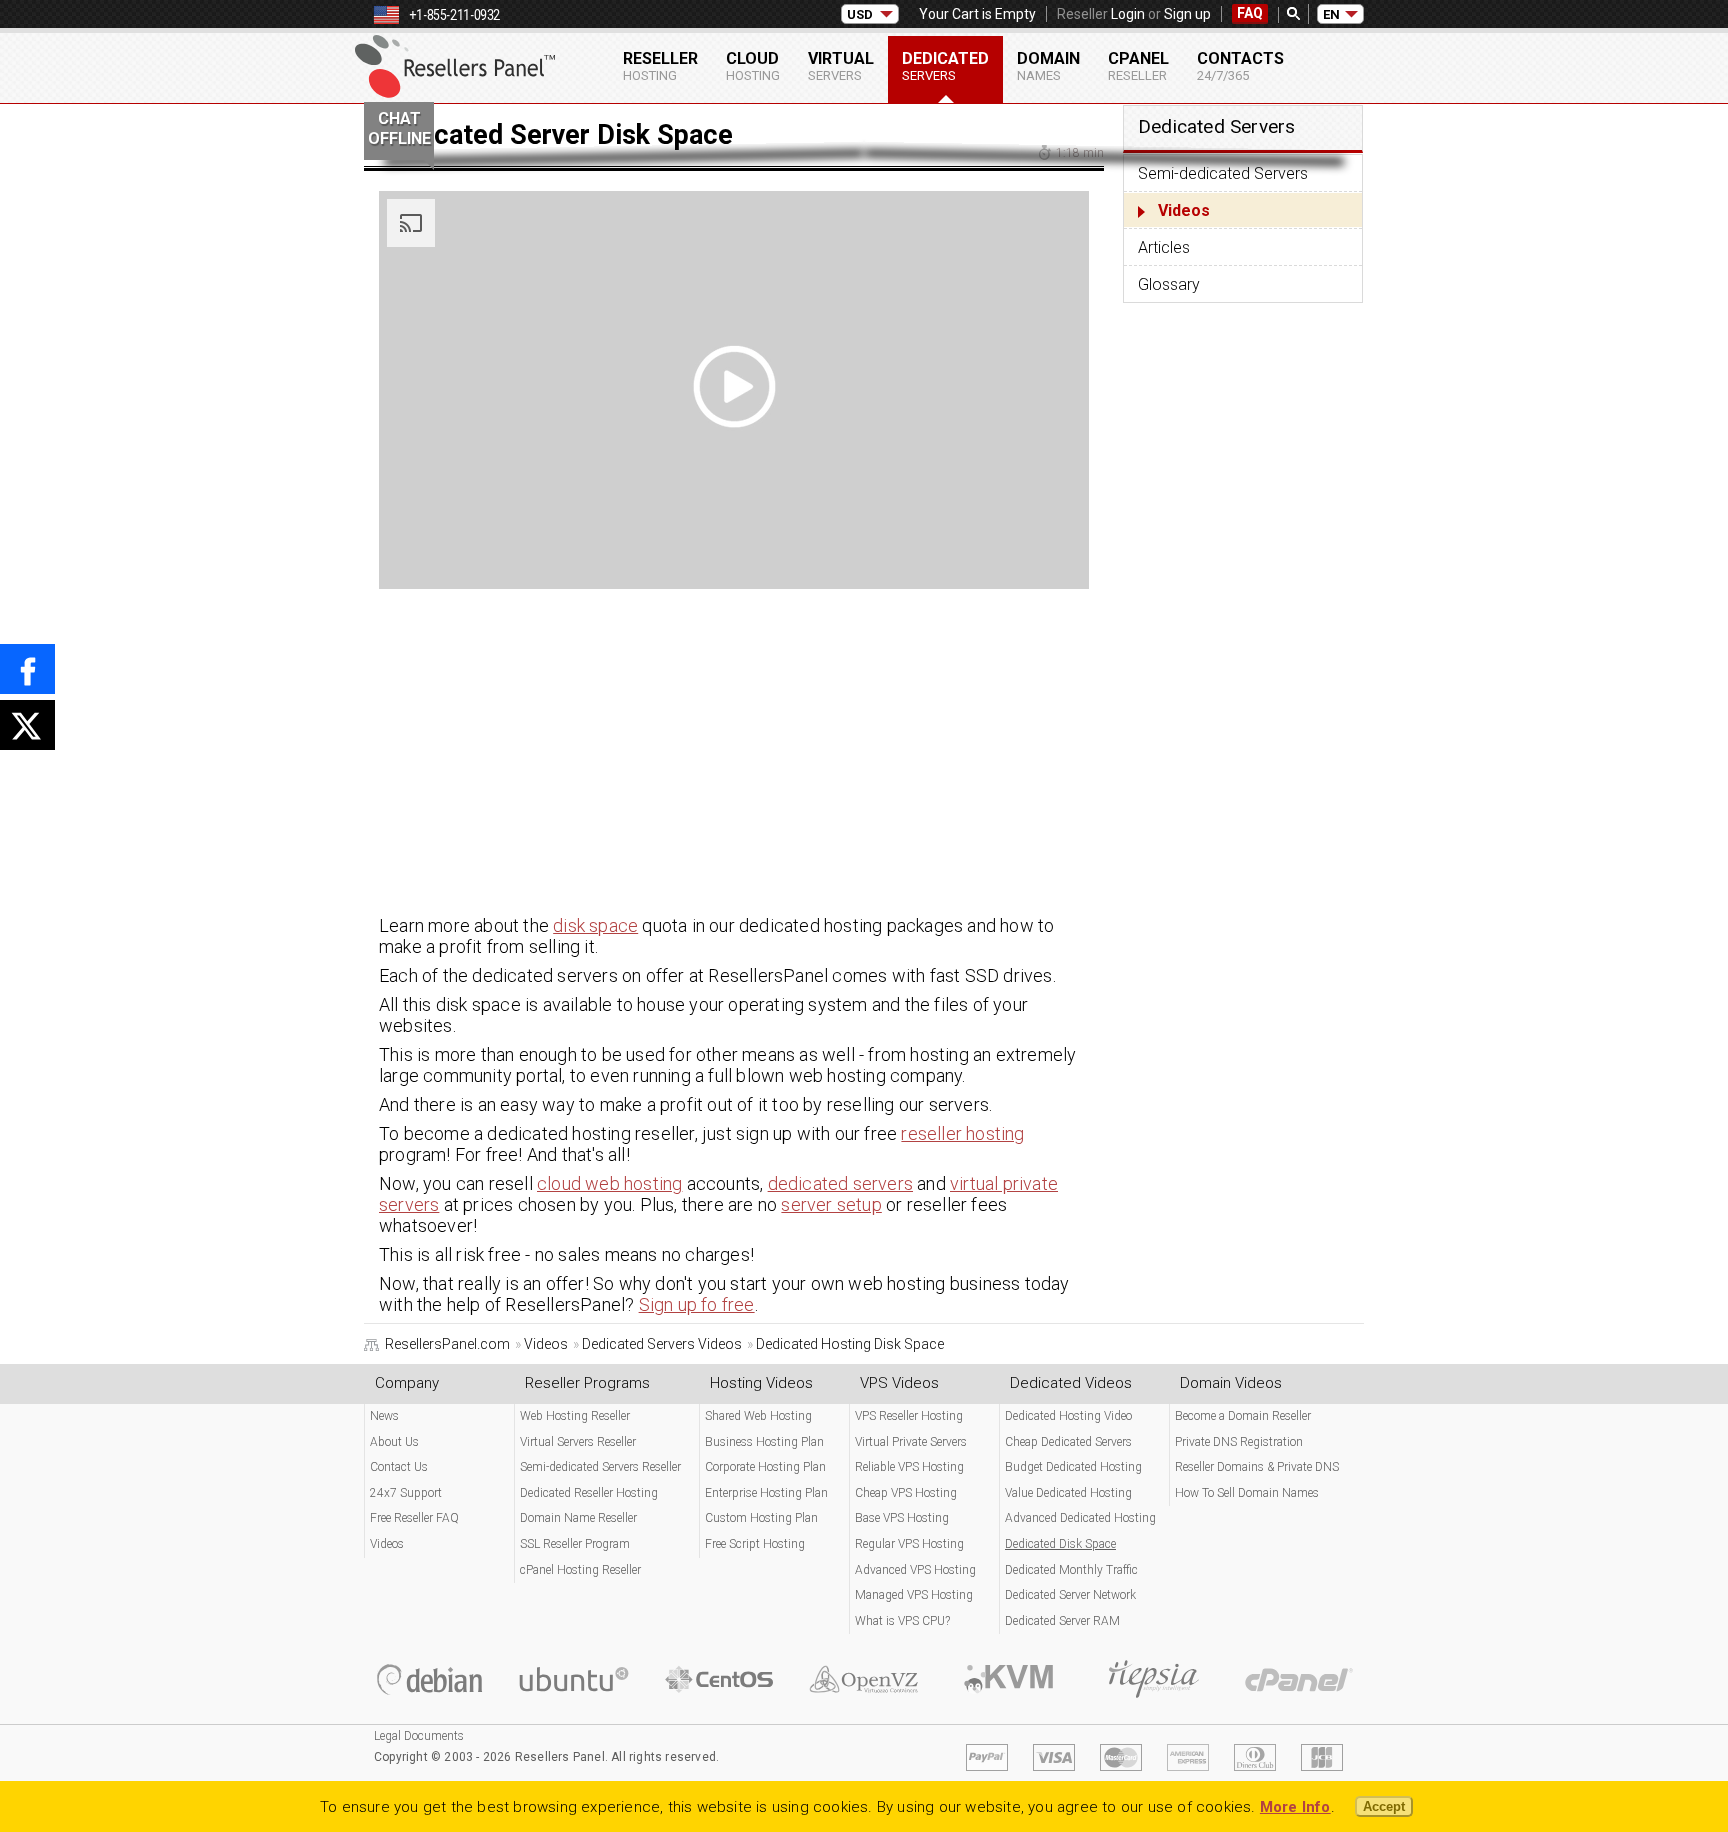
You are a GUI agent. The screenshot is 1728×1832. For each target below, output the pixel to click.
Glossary (1169, 284)
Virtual (841, 66)
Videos (1184, 210)
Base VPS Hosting (902, 1518)
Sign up (1187, 14)
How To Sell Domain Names (1247, 1493)
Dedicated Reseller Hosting (589, 1493)
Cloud (753, 66)
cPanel (1138, 66)
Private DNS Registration (1239, 1442)
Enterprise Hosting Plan (766, 1493)
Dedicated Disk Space (1060, 1544)
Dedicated (945, 66)
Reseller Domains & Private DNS (1257, 1467)
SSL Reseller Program (575, 1544)
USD (860, 14)
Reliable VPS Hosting (909, 1467)
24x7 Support (406, 1493)
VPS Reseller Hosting (909, 1416)
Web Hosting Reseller (575, 1416)
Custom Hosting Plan (761, 1518)
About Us (394, 1442)
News (384, 1416)
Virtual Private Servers (911, 1442)
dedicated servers (840, 1183)
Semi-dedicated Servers (1223, 173)
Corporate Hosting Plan (765, 1467)
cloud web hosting (609, 1183)
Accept (1384, 1806)
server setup (831, 1204)
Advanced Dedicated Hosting (1080, 1518)
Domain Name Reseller (578, 1518)
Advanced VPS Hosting (915, 1570)
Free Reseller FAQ (414, 1518)
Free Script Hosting (755, 1544)
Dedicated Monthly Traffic (1071, 1570)
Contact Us (399, 1467)
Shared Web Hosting (758, 1416)
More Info (1295, 1807)
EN (1331, 14)
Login (1128, 14)
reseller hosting (962, 1133)
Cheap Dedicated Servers (1068, 1442)
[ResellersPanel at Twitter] (27, 725)
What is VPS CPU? (902, 1621)
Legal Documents (419, 1736)
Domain (1048, 66)
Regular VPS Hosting (909, 1544)
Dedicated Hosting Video (1068, 1416)
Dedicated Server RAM (1062, 1621)
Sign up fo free (697, 1304)
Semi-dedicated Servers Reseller (600, 1467)
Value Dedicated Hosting (1068, 1493)
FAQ (1250, 13)
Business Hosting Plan (764, 1442)
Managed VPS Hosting (914, 1595)
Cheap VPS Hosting (906, 1493)
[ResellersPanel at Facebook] (27, 669)
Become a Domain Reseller (1243, 1416)
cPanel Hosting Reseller (580, 1570)
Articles (1164, 247)
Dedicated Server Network (1070, 1595)
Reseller (660, 66)
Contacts (1240, 66)
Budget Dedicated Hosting (1073, 1467)
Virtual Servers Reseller (578, 1442)
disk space (595, 925)
